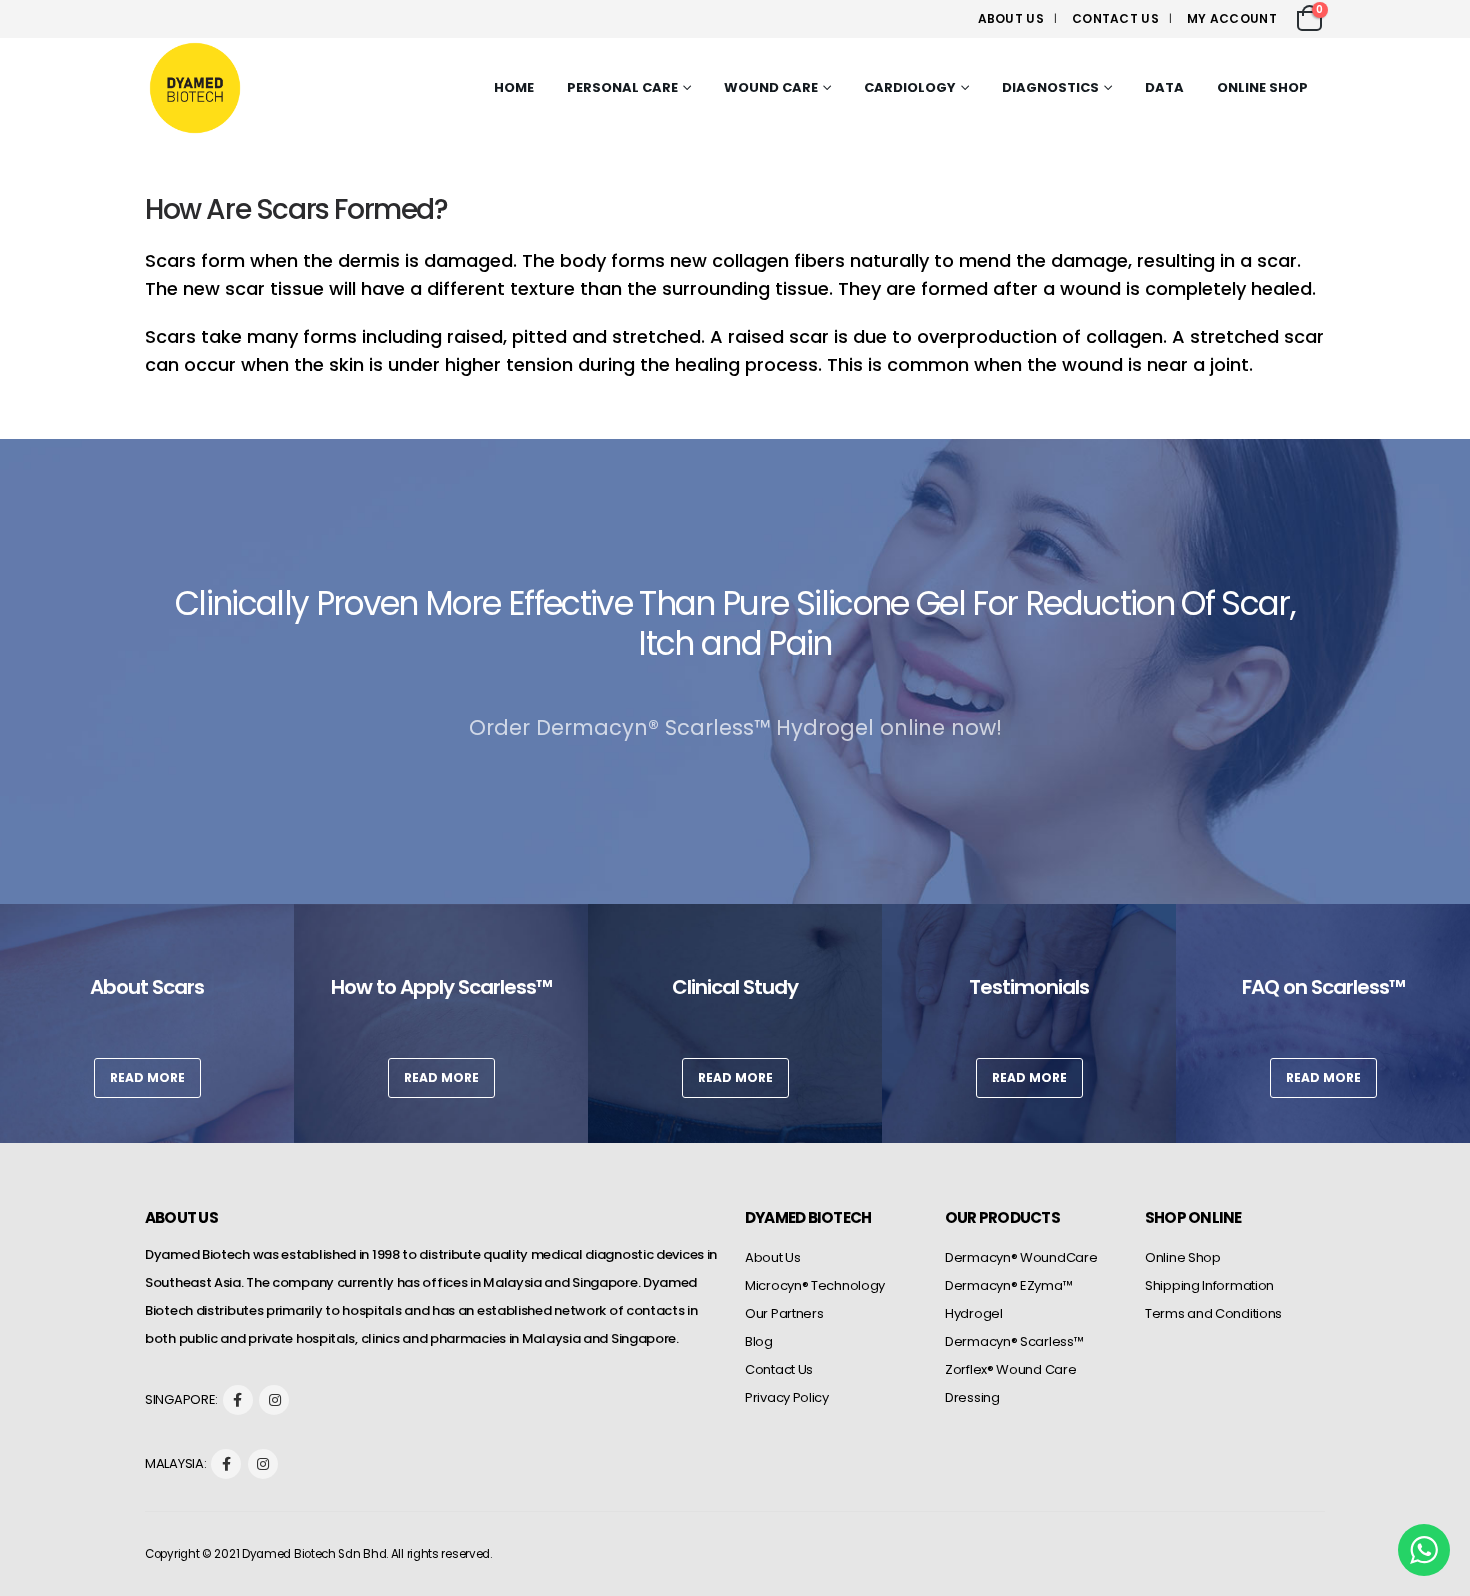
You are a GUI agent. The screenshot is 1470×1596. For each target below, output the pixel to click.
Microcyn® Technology (815, 1285)
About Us (1011, 18)
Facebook (238, 1400)
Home (514, 87)
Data (1164, 87)
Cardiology (910, 87)
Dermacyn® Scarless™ (1014, 1341)
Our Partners (784, 1313)
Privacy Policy (787, 1397)
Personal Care (622, 87)
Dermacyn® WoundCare (1021, 1257)
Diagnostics (1050, 87)
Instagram (274, 1400)
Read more (147, 1077)
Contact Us (1115, 18)
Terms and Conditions (1213, 1313)
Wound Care (771, 87)
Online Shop (1262, 87)
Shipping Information (1209, 1285)
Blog (759, 1341)
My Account (1232, 18)
